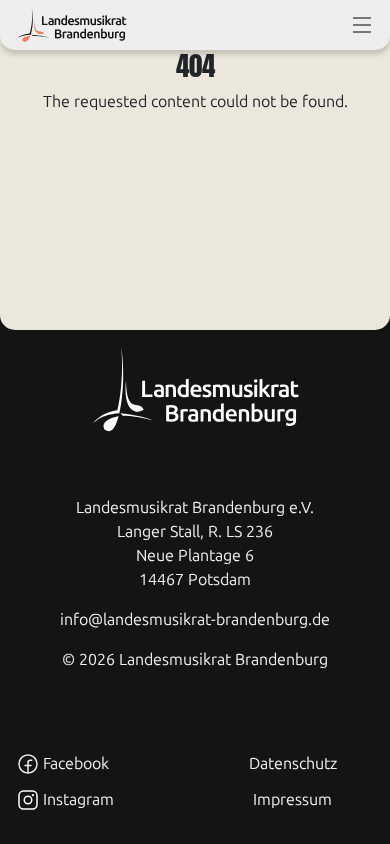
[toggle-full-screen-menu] (362, 25)
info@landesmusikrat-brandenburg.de (195, 619)
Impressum (292, 799)
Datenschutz (293, 763)
